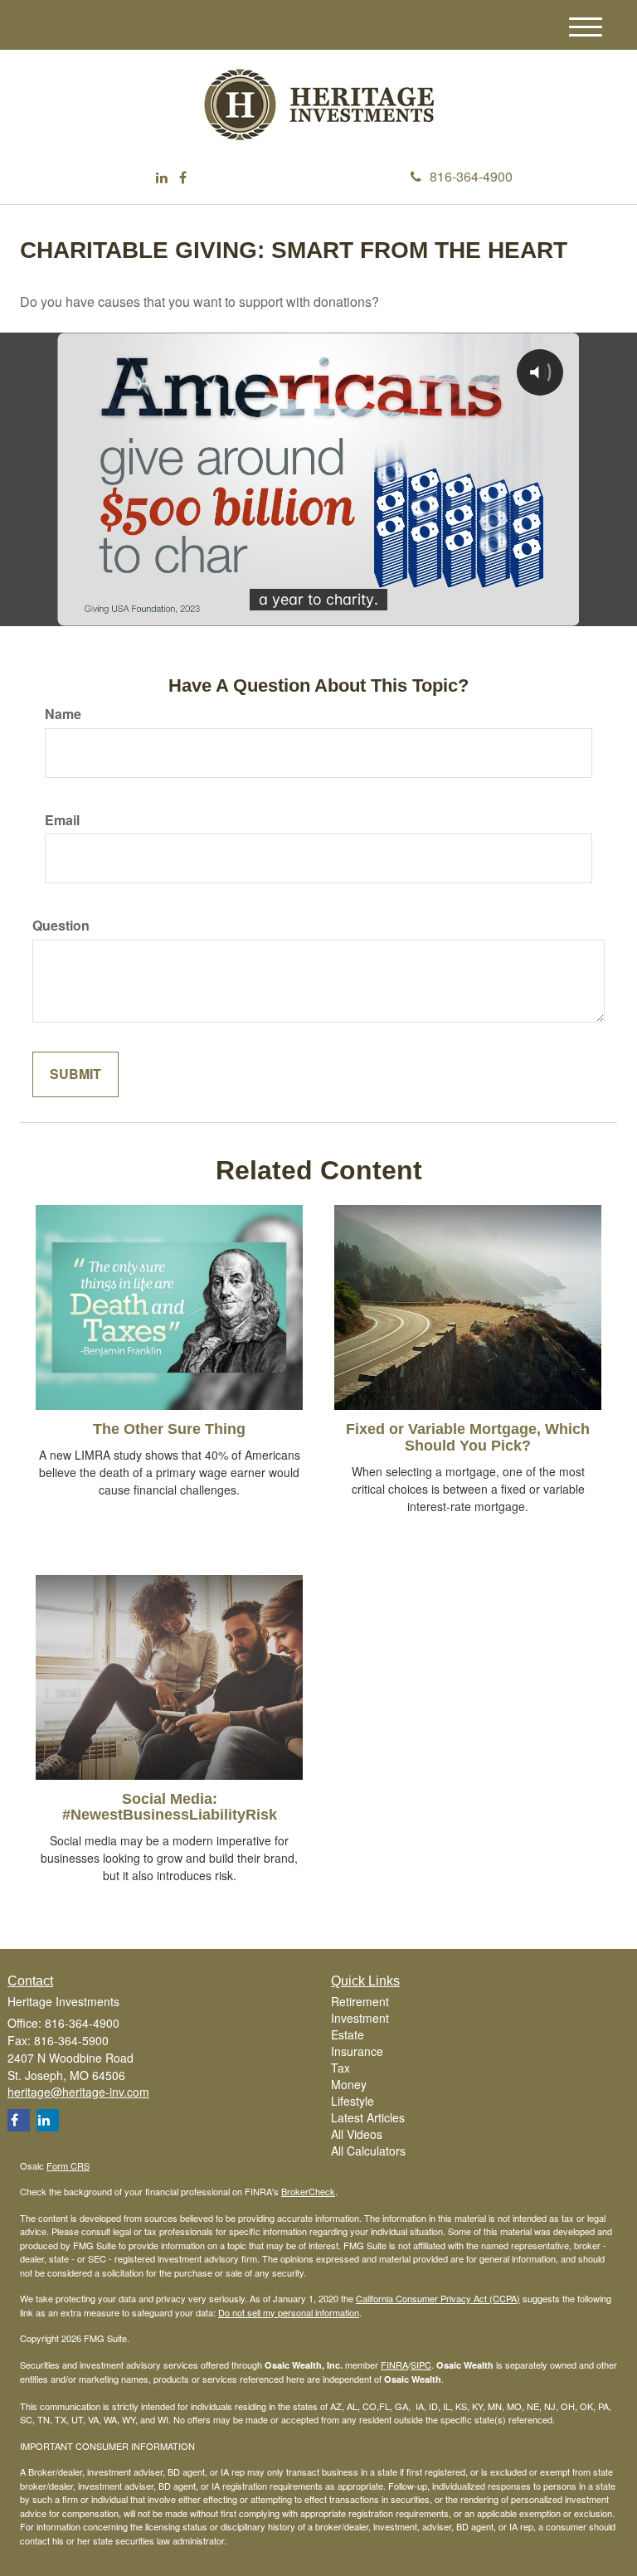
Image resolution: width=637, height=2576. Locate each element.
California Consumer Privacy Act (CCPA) (438, 2298)
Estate (348, 2034)
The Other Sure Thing (169, 1429)
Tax (340, 2068)
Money (349, 2084)
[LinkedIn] (162, 178)
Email (62, 820)
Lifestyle (353, 2101)
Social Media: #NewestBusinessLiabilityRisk (170, 1807)
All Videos (357, 2134)
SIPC (421, 2365)
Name (63, 714)
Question (61, 926)
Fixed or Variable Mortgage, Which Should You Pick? (468, 1437)
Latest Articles (368, 2117)
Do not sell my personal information (289, 2312)
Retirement (360, 2001)
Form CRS (68, 2165)
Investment (360, 2018)
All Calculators (368, 2151)
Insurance (357, 2051)
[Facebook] (183, 178)
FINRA (394, 2365)
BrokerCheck (308, 2191)
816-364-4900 (471, 176)
